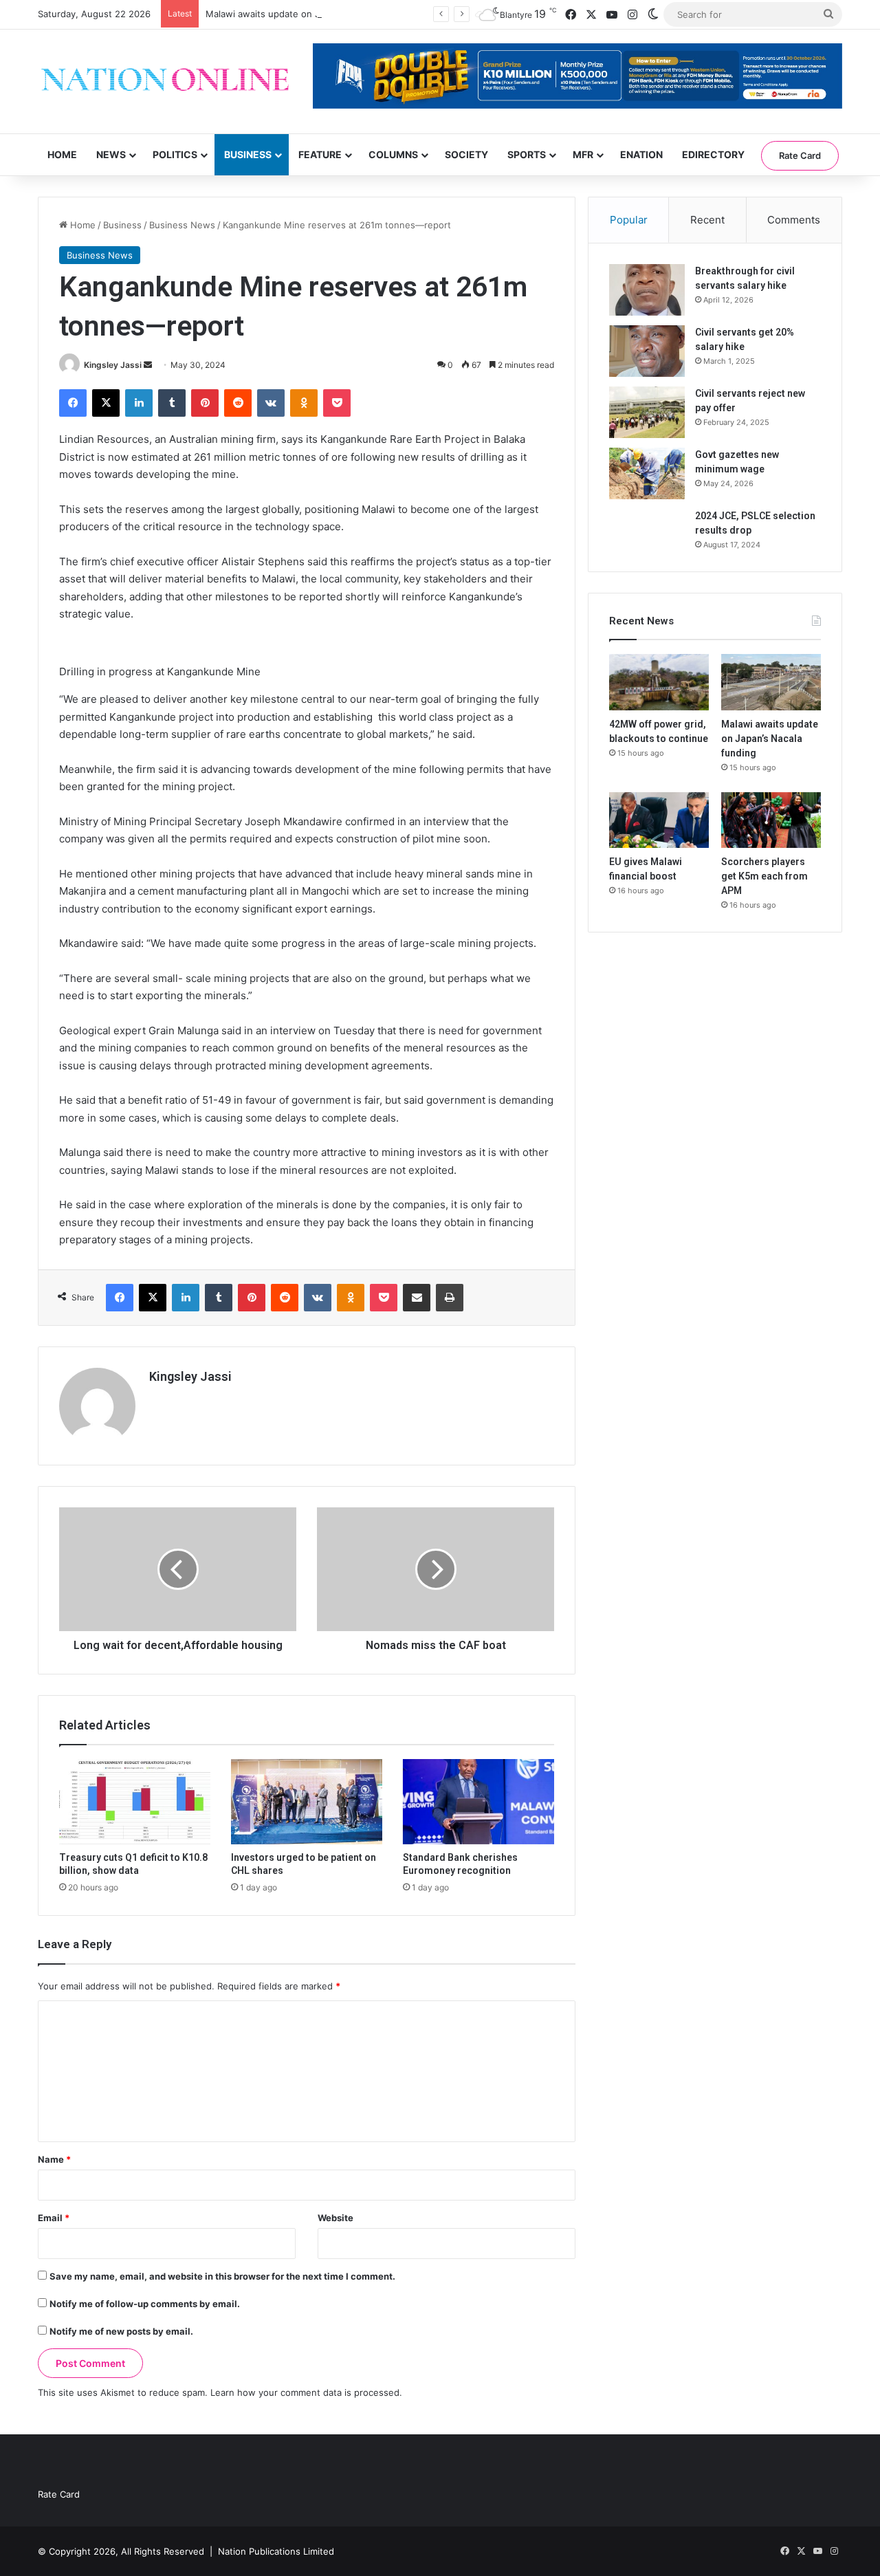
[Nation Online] (165, 81)
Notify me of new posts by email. (121, 2331)
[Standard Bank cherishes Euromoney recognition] (478, 1802)
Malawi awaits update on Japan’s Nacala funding (309, 14)
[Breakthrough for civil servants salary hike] (647, 290)
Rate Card (800, 155)
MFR (583, 154)
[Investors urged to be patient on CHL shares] (307, 1802)
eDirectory (713, 154)
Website (335, 2218)
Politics (175, 154)
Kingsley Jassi (113, 365)
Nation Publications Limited (276, 2551)
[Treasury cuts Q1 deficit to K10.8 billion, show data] (135, 1802)
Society (466, 154)
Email (54, 2218)
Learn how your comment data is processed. (306, 2392)
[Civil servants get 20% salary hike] (647, 351)
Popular (629, 220)
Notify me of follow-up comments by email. (145, 2304)
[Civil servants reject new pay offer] (647, 412)
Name (54, 2159)
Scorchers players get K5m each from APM (764, 876)
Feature (320, 154)
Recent (707, 220)
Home (62, 154)
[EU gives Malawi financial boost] (659, 820)
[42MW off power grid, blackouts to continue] (659, 682)
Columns (393, 154)
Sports (527, 154)
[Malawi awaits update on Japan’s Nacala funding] (771, 682)
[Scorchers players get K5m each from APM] (771, 820)
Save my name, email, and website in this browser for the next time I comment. (222, 2276)
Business (248, 154)
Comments (794, 220)
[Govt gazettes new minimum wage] (647, 473)
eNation (641, 154)
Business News (182, 225)
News (111, 154)
